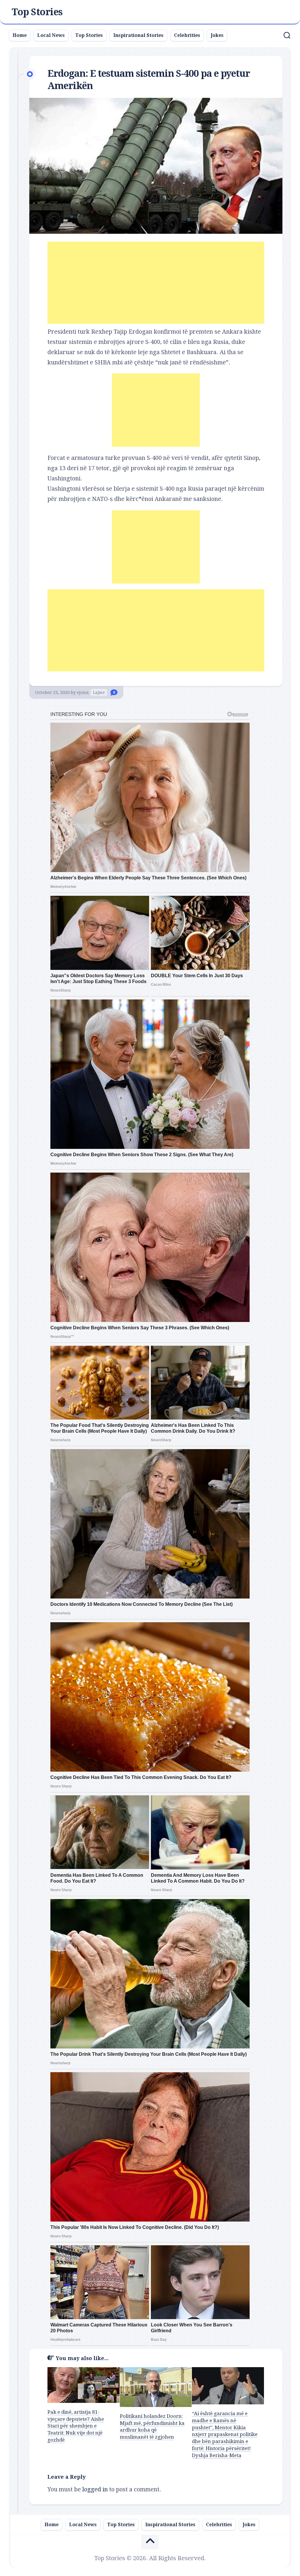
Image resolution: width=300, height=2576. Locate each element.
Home (20, 35)
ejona (83, 692)
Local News (51, 35)
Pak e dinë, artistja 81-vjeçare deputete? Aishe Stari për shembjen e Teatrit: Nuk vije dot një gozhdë (76, 2426)
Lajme (99, 692)
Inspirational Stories (138, 35)
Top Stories (37, 12)
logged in (95, 2489)
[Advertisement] (156, 283)
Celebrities (187, 35)
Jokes (217, 35)
